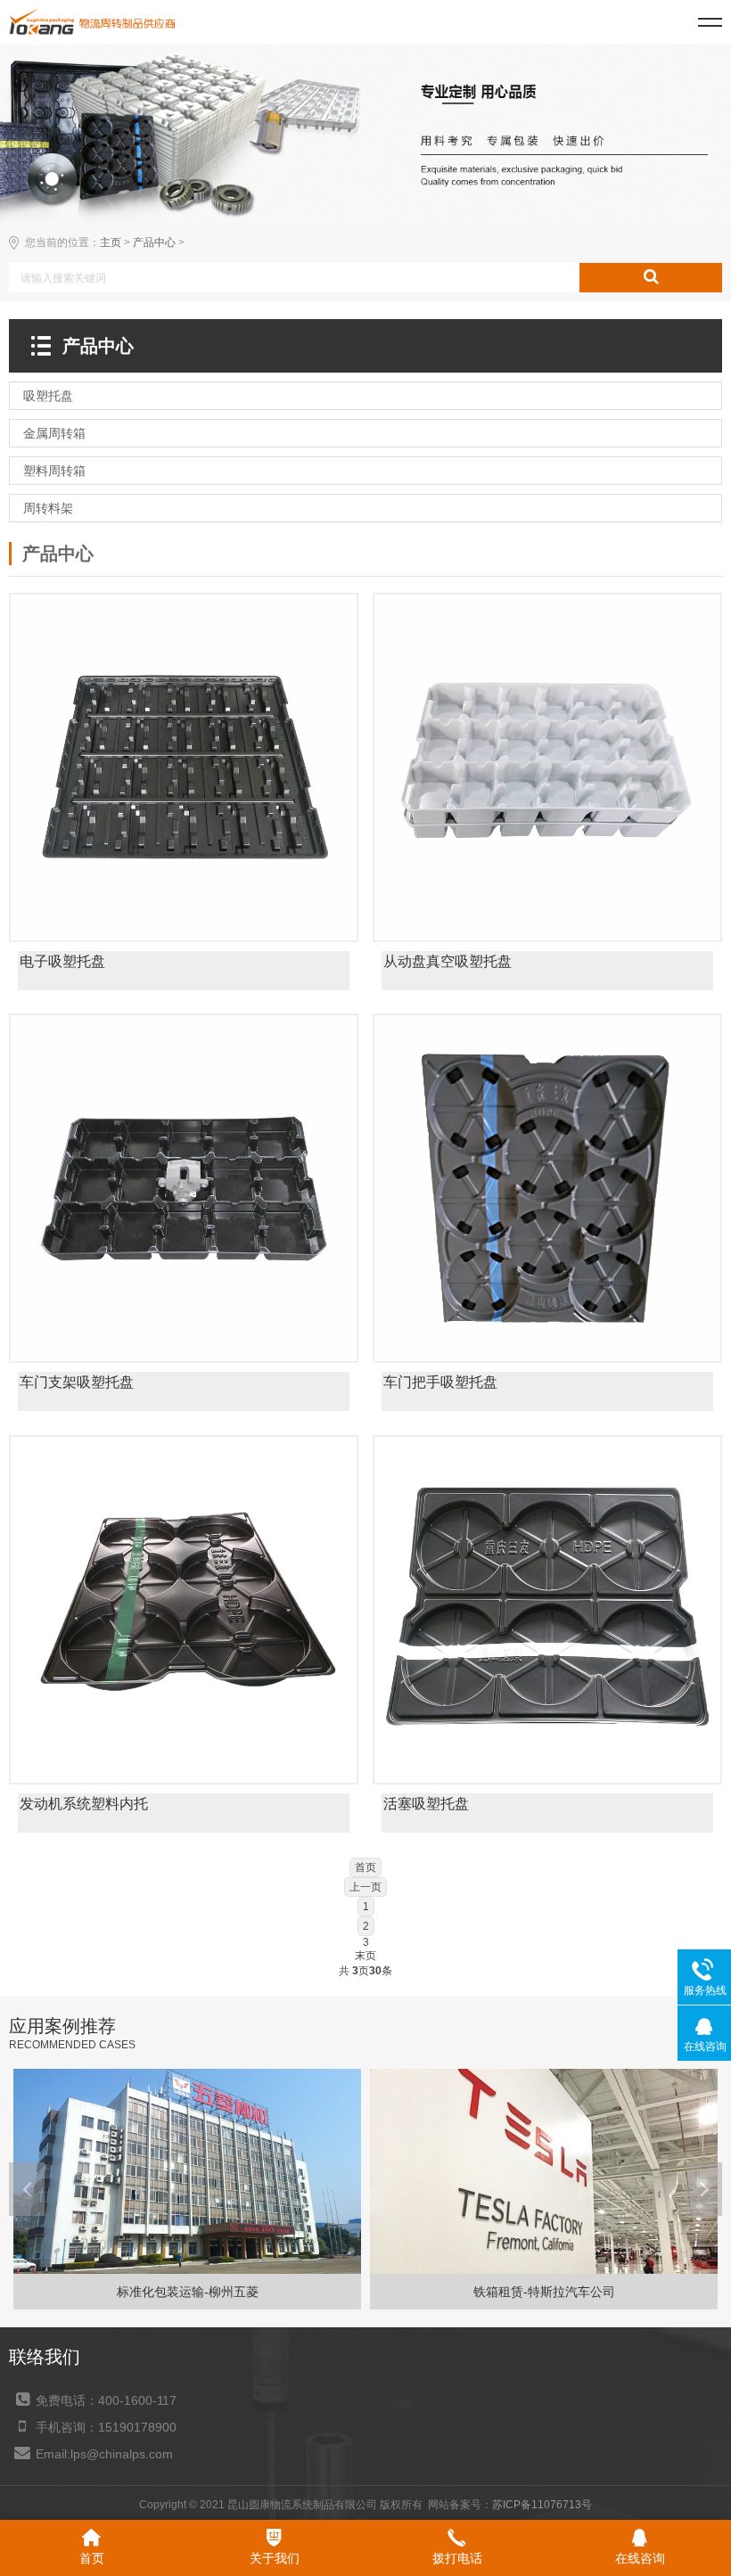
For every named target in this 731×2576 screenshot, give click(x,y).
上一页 (365, 1887)
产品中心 (154, 242)
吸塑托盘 (184, 987)
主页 (111, 242)
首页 (365, 1867)
